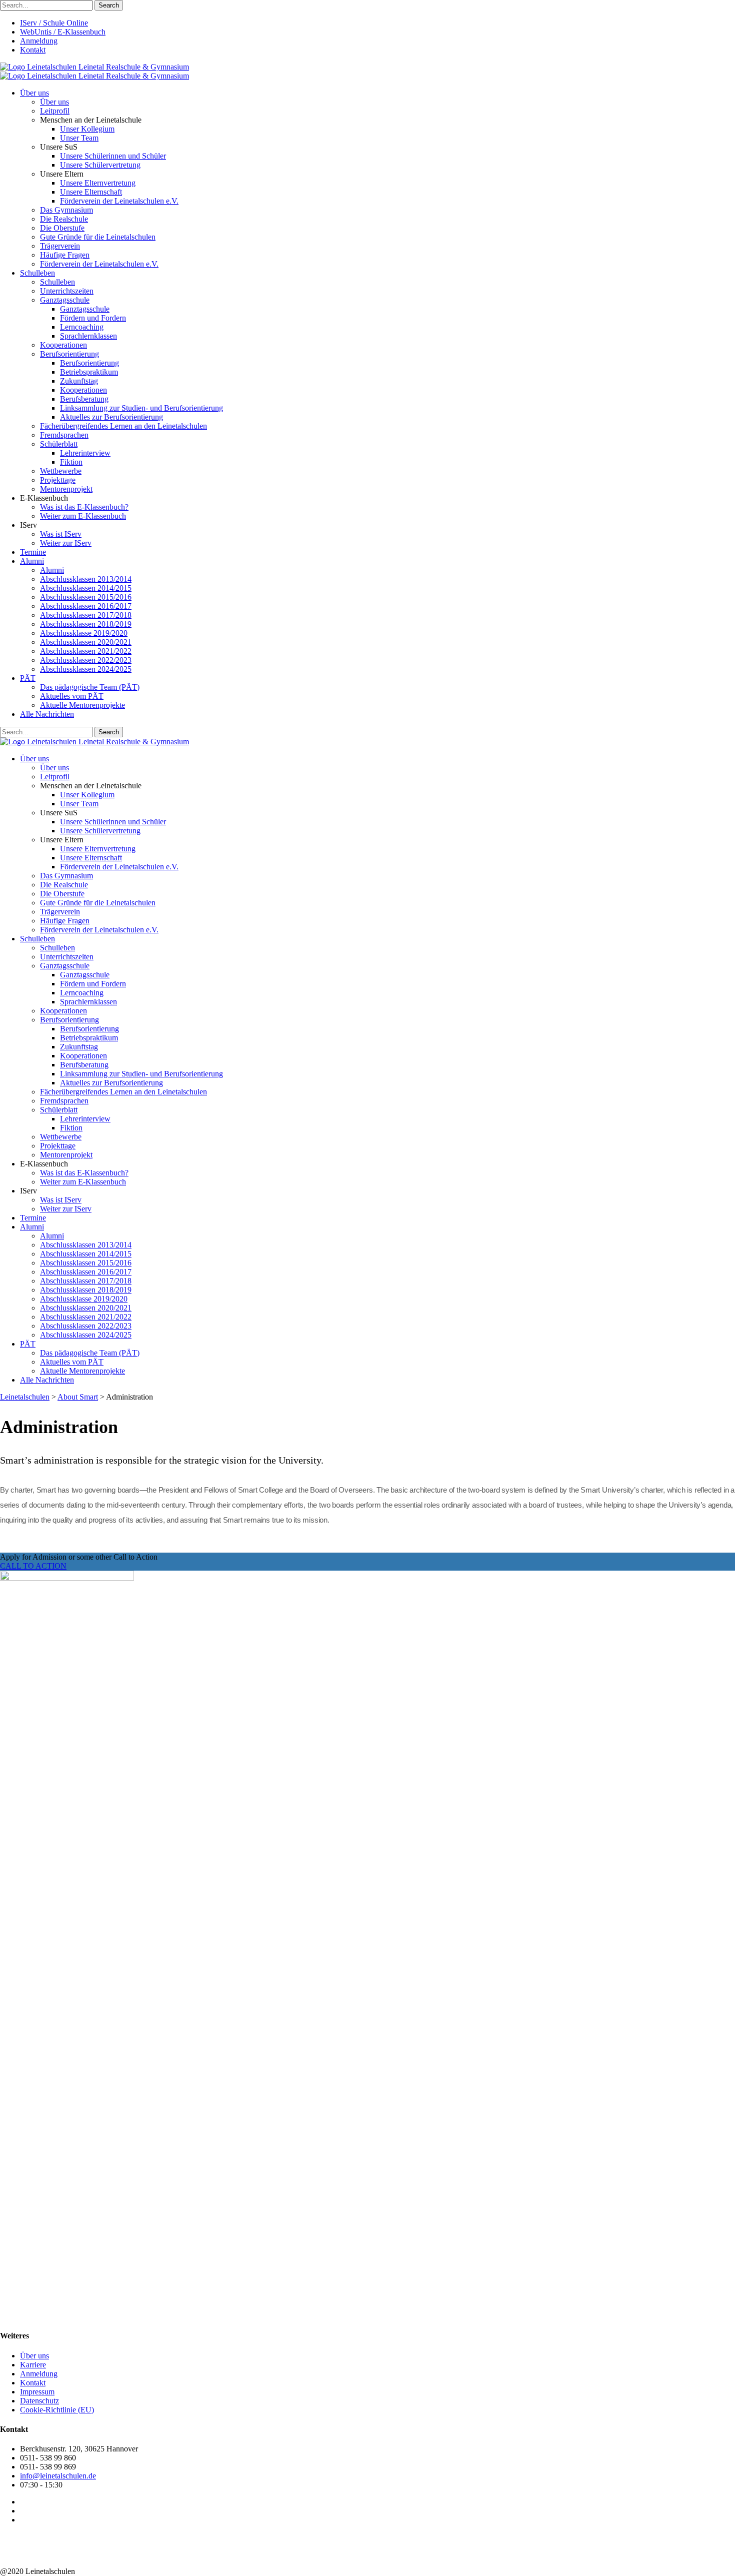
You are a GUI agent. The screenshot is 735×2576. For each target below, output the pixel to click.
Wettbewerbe (61, 471)
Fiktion (71, 462)
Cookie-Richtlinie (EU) (57, 2410)
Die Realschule (64, 219)
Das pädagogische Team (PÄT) (90, 687)
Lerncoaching (82, 327)
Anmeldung (39, 41)
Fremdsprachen (64, 435)
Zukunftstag (79, 381)
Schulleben (37, 273)
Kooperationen (63, 345)
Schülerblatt (59, 444)
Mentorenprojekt (66, 489)
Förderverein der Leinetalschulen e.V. (119, 201)
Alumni (32, 561)
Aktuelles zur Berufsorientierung (111, 417)
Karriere (33, 2365)
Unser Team (79, 138)
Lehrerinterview (85, 453)
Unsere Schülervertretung (100, 165)
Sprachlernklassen (88, 336)
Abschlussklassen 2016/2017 (86, 606)
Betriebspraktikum (89, 372)
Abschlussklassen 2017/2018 (86, 615)
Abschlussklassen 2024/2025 (86, 669)
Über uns (34, 93)
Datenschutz (39, 2401)
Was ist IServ (61, 534)
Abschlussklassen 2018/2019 (86, 624)
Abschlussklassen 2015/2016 (86, 597)
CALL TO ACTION (33, 1566)
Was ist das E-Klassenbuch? (84, 507)
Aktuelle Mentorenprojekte (82, 705)
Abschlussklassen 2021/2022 (86, 651)
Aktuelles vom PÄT (72, 696)
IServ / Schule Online (54, 23)
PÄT (28, 678)
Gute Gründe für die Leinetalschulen (98, 237)
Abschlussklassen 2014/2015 (86, 588)
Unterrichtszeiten (67, 291)
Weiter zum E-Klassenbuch (83, 516)
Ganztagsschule (65, 300)
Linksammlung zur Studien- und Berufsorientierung (141, 408)
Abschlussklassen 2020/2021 (86, 642)
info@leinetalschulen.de (58, 2476)
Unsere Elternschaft (91, 192)
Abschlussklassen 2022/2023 (86, 660)
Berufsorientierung (69, 354)
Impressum (37, 2392)
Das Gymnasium (66, 210)
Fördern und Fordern (93, 318)
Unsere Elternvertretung (98, 183)
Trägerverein (60, 246)
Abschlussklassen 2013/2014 (86, 579)
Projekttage (58, 480)
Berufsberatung (84, 399)
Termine (33, 552)
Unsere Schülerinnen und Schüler (113, 156)
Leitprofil (55, 111)
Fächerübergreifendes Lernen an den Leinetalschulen (123, 426)
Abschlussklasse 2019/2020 (84, 633)
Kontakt (33, 50)
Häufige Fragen (65, 255)
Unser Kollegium (87, 129)
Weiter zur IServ (66, 543)
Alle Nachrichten (47, 714)
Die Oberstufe (62, 228)
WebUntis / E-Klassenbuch (63, 32)
